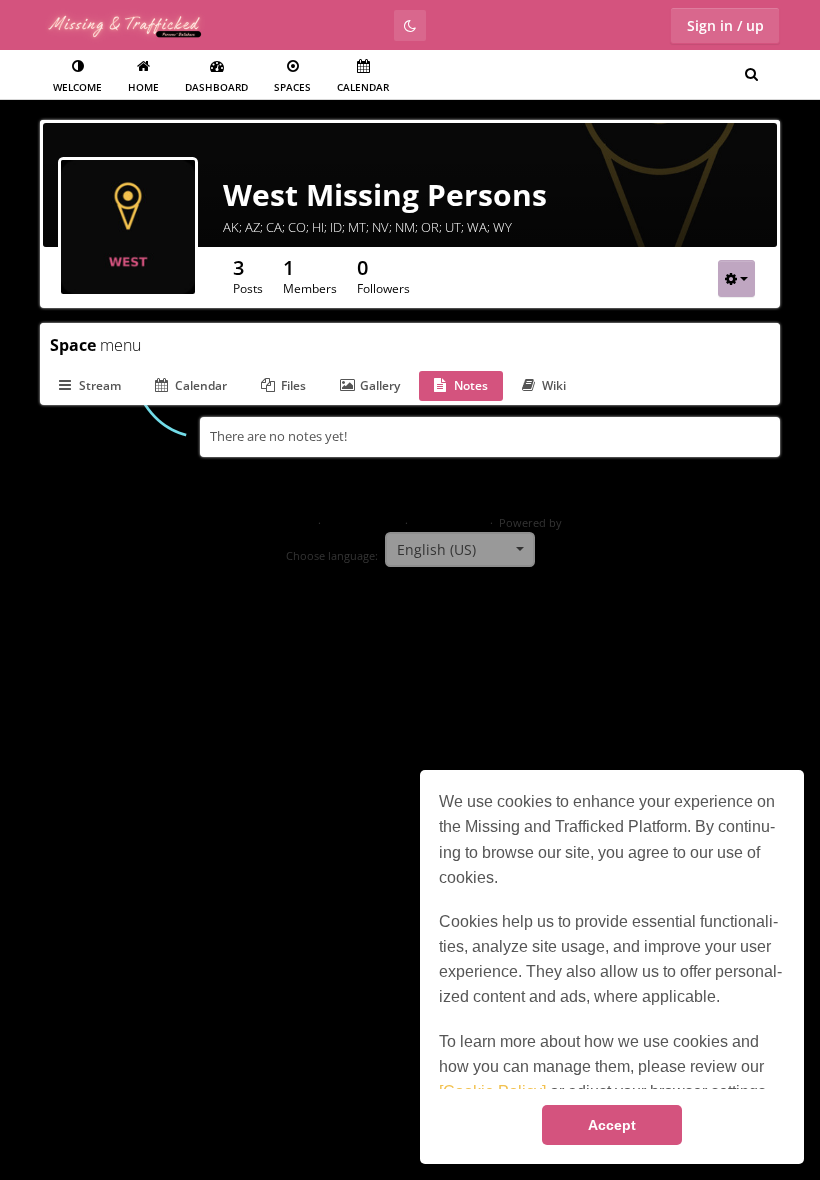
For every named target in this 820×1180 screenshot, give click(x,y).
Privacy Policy (363, 523)
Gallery (380, 385)
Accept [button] (612, 1125)
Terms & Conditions (260, 523)
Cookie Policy (449, 523)
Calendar (363, 87)
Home (143, 87)
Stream (100, 385)
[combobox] (460, 550)
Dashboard (216, 87)
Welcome (77, 87)
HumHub (588, 523)
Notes (471, 385)
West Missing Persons (385, 194)
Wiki (554, 385)
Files (293, 385)
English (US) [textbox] (436, 549)
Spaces (292, 87)
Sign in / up (725, 25)
